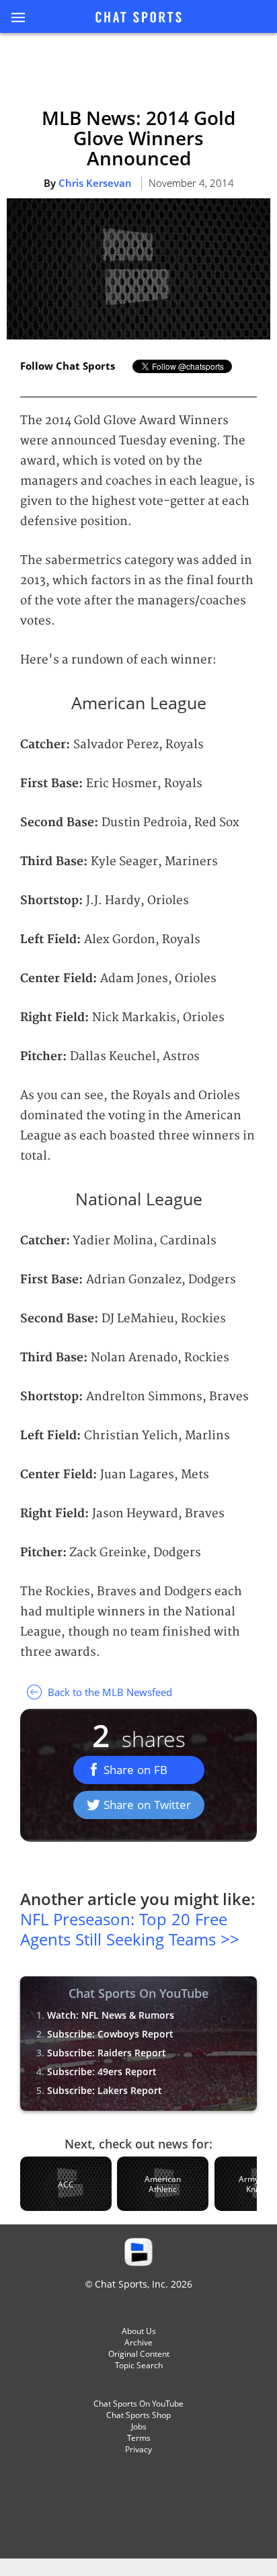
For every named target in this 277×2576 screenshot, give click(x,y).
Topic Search (139, 2365)
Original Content (139, 2354)
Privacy (138, 2449)
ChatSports (138, 18)
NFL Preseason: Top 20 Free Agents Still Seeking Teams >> (130, 1929)
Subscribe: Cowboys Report (110, 2034)
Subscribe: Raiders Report (107, 2053)
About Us (139, 2331)
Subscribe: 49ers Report (102, 2071)
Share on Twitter (147, 1805)
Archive (138, 2342)
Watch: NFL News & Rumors (111, 2015)
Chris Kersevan (95, 183)
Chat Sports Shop (138, 2415)
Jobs (139, 2426)
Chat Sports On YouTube (138, 2404)
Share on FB (135, 1770)
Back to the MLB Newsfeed (109, 1692)
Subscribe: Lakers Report (105, 2090)
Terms (139, 2438)
